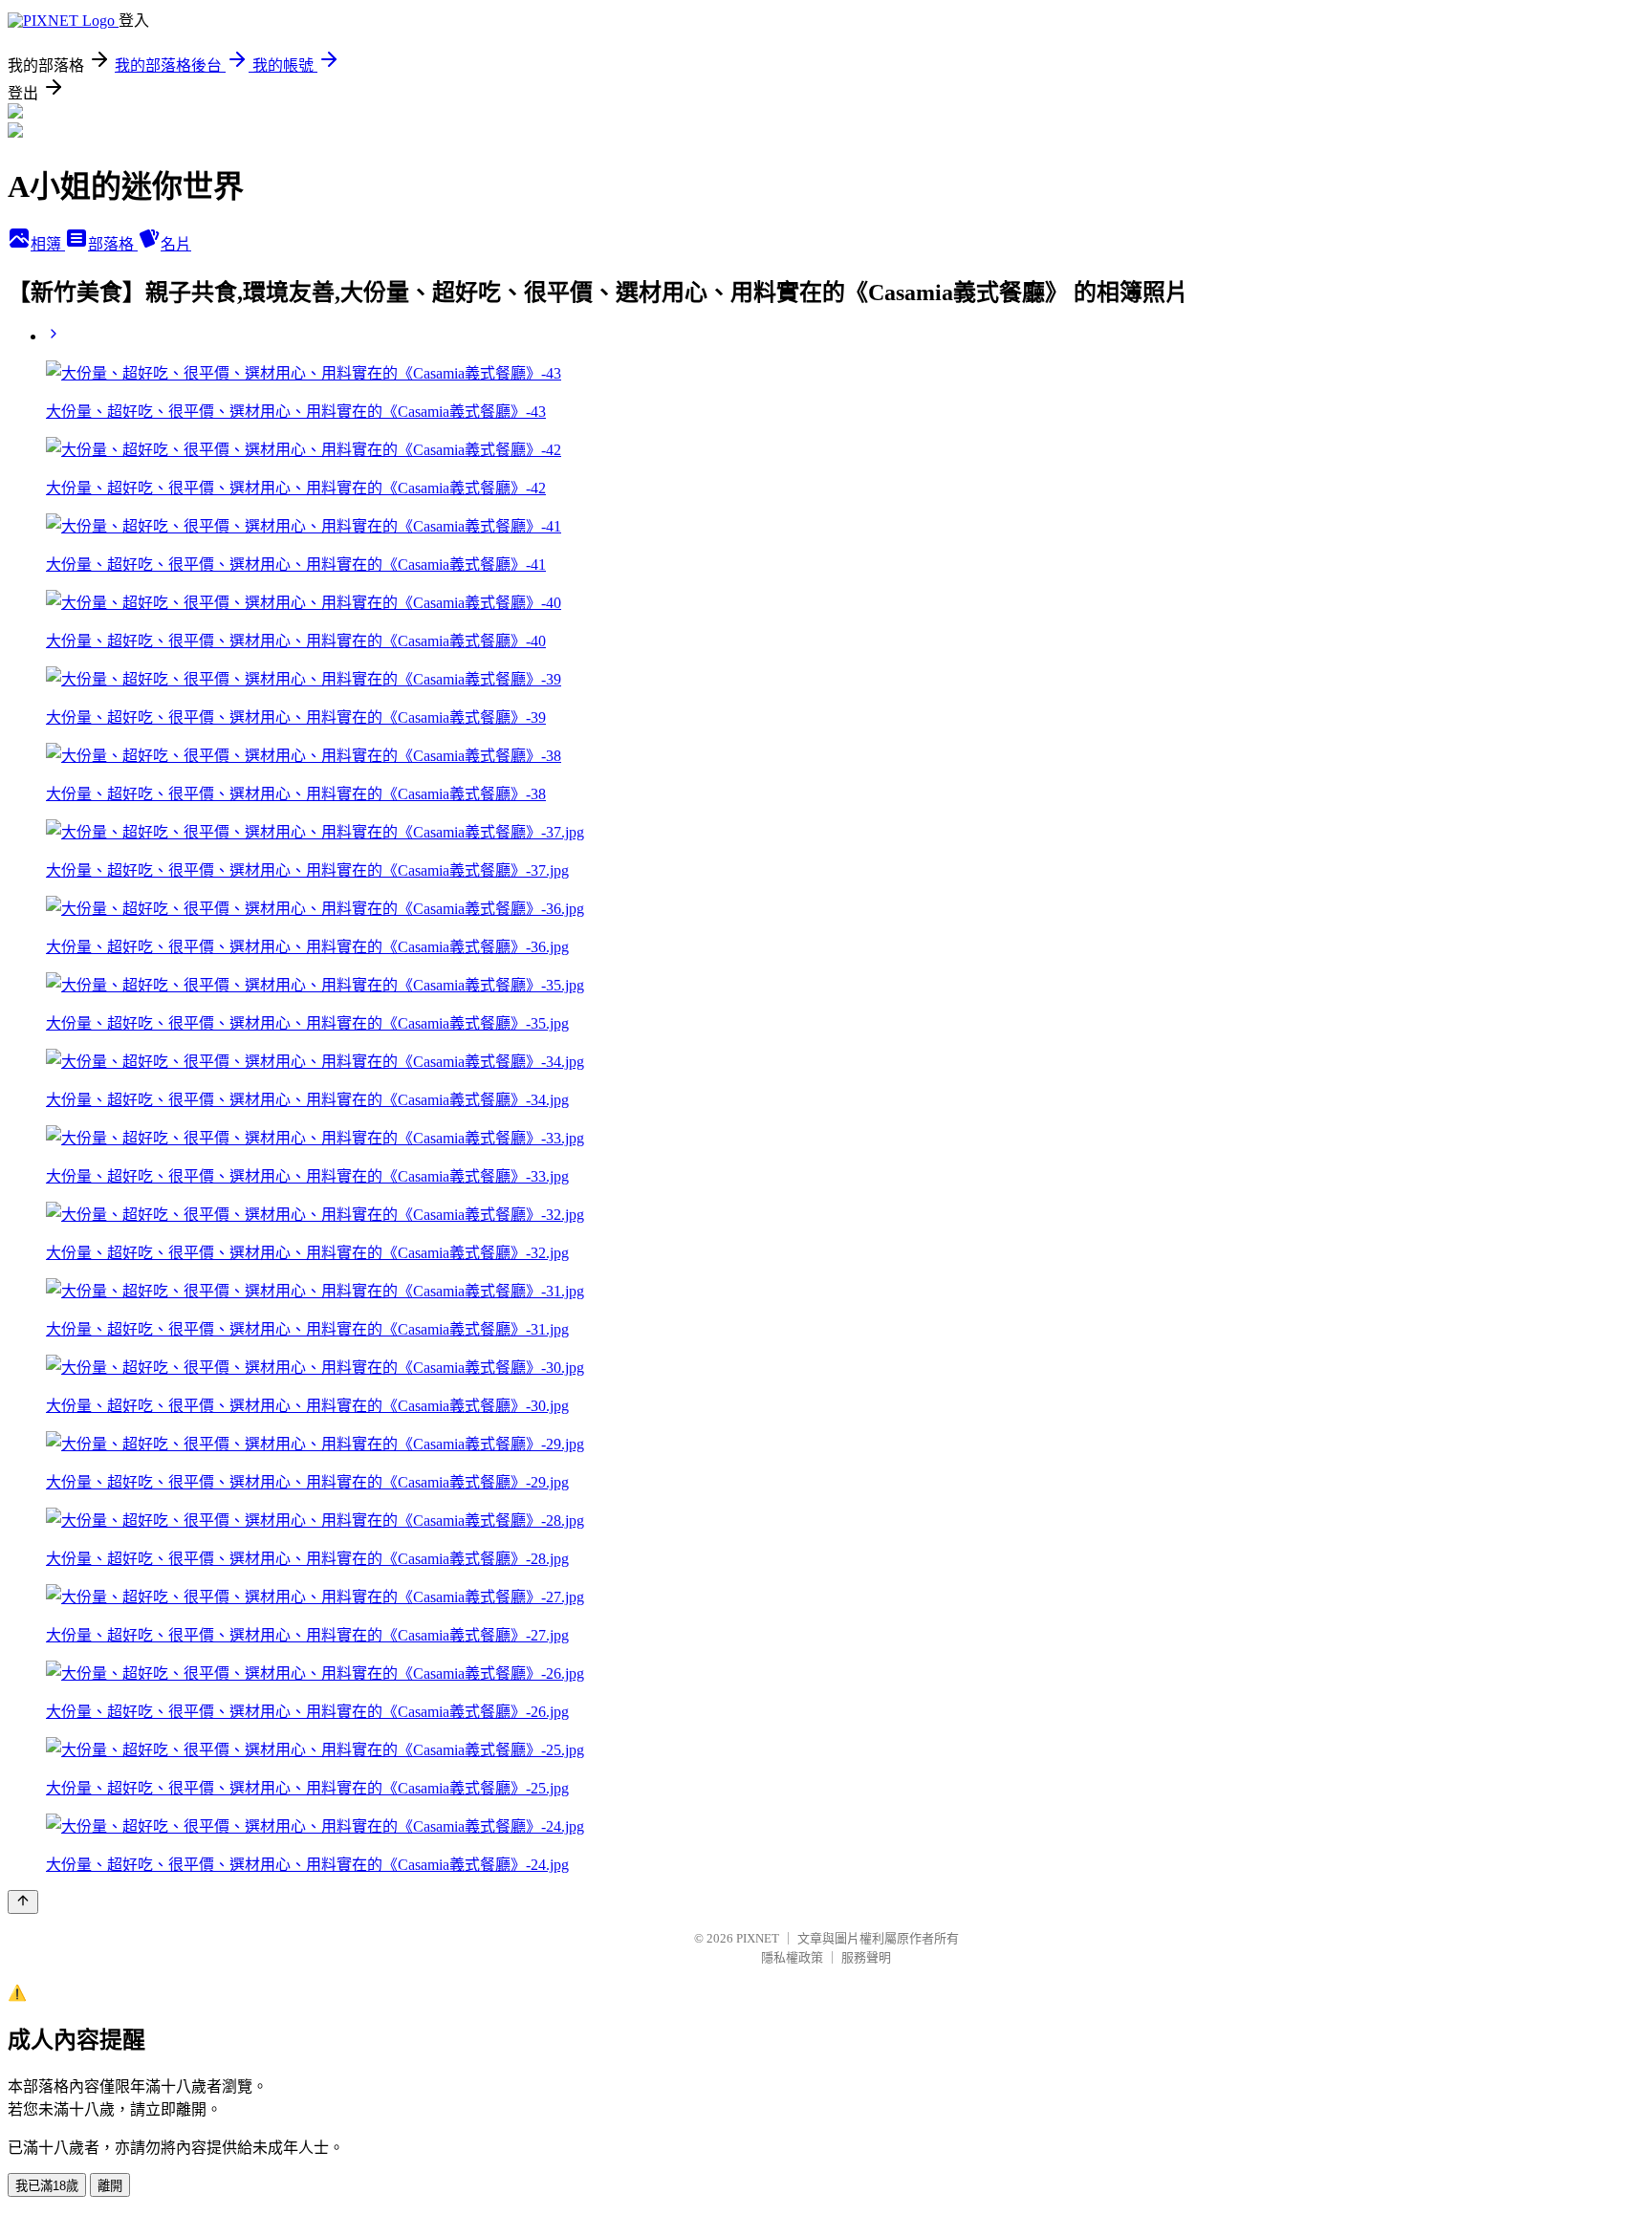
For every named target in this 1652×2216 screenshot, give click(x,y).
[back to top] (23, 1902)
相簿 (48, 244)
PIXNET (758, 1938)
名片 (176, 244)
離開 (110, 2186)
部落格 (113, 244)
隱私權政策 (792, 1957)
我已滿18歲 (47, 2186)
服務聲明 (866, 1957)
